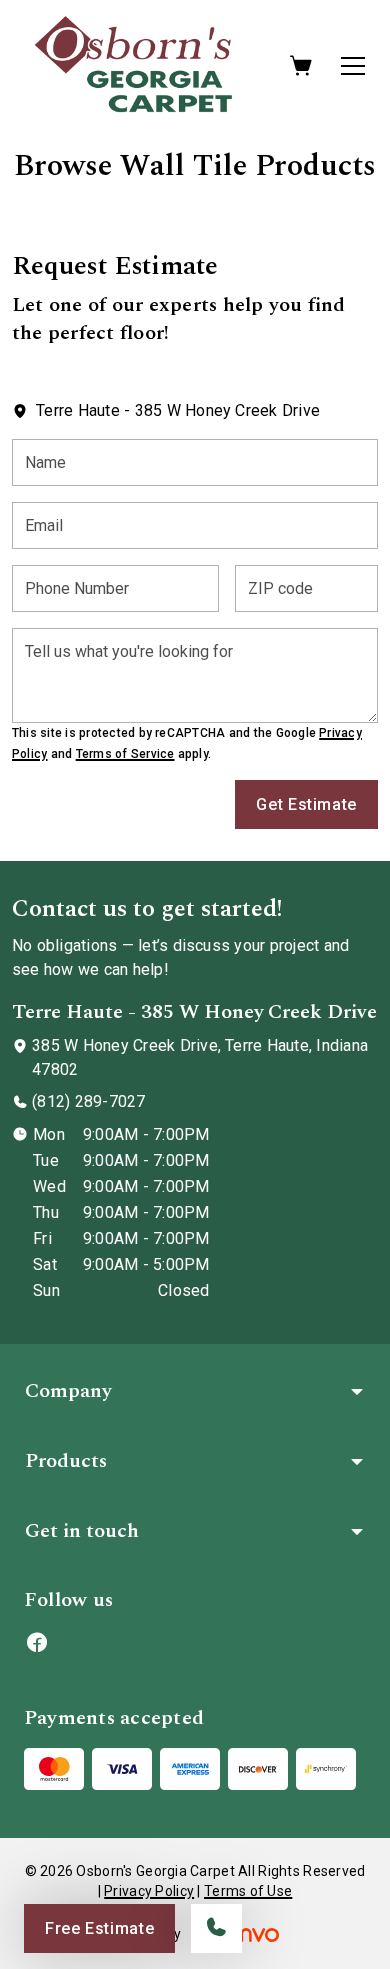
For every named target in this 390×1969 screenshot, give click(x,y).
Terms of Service (125, 754)
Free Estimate (99, 1928)
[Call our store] (216, 1928)
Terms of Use (248, 1891)
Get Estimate (306, 804)
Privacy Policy (149, 1891)
